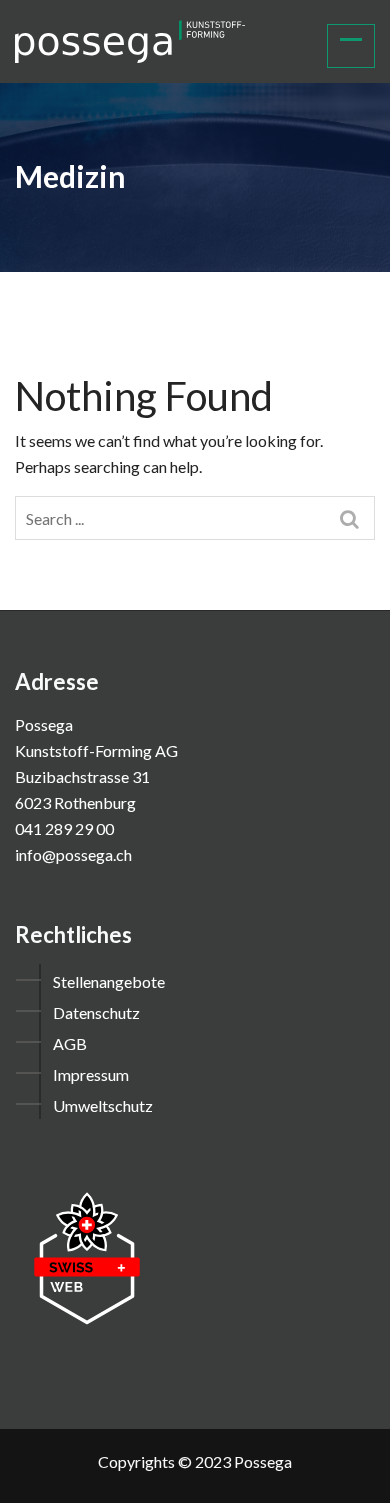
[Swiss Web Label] (87, 1256)
